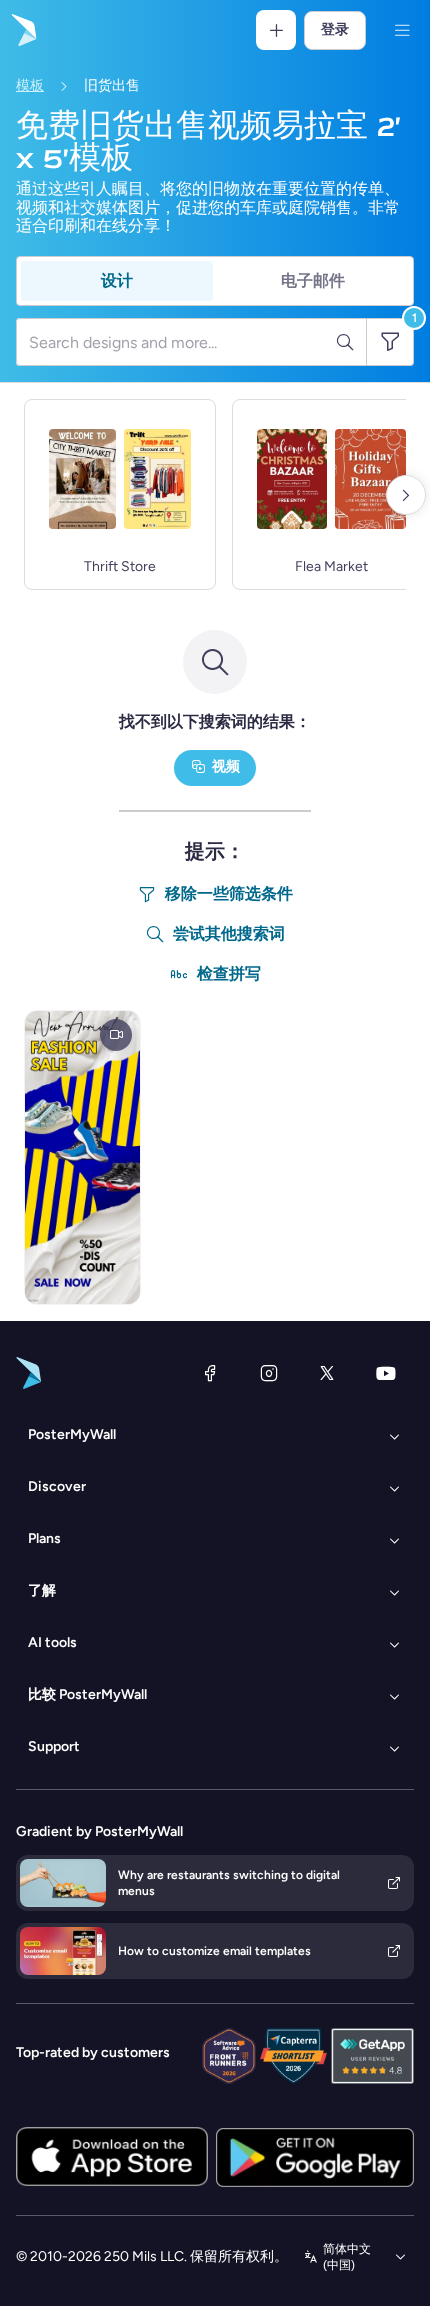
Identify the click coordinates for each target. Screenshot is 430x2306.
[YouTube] (386, 1373)
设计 (117, 280)
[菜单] (402, 30)
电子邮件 (313, 280)
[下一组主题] (406, 495)
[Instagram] (269, 1373)
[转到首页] (22, 30)
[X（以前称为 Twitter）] (327, 1373)
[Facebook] (210, 1373)
